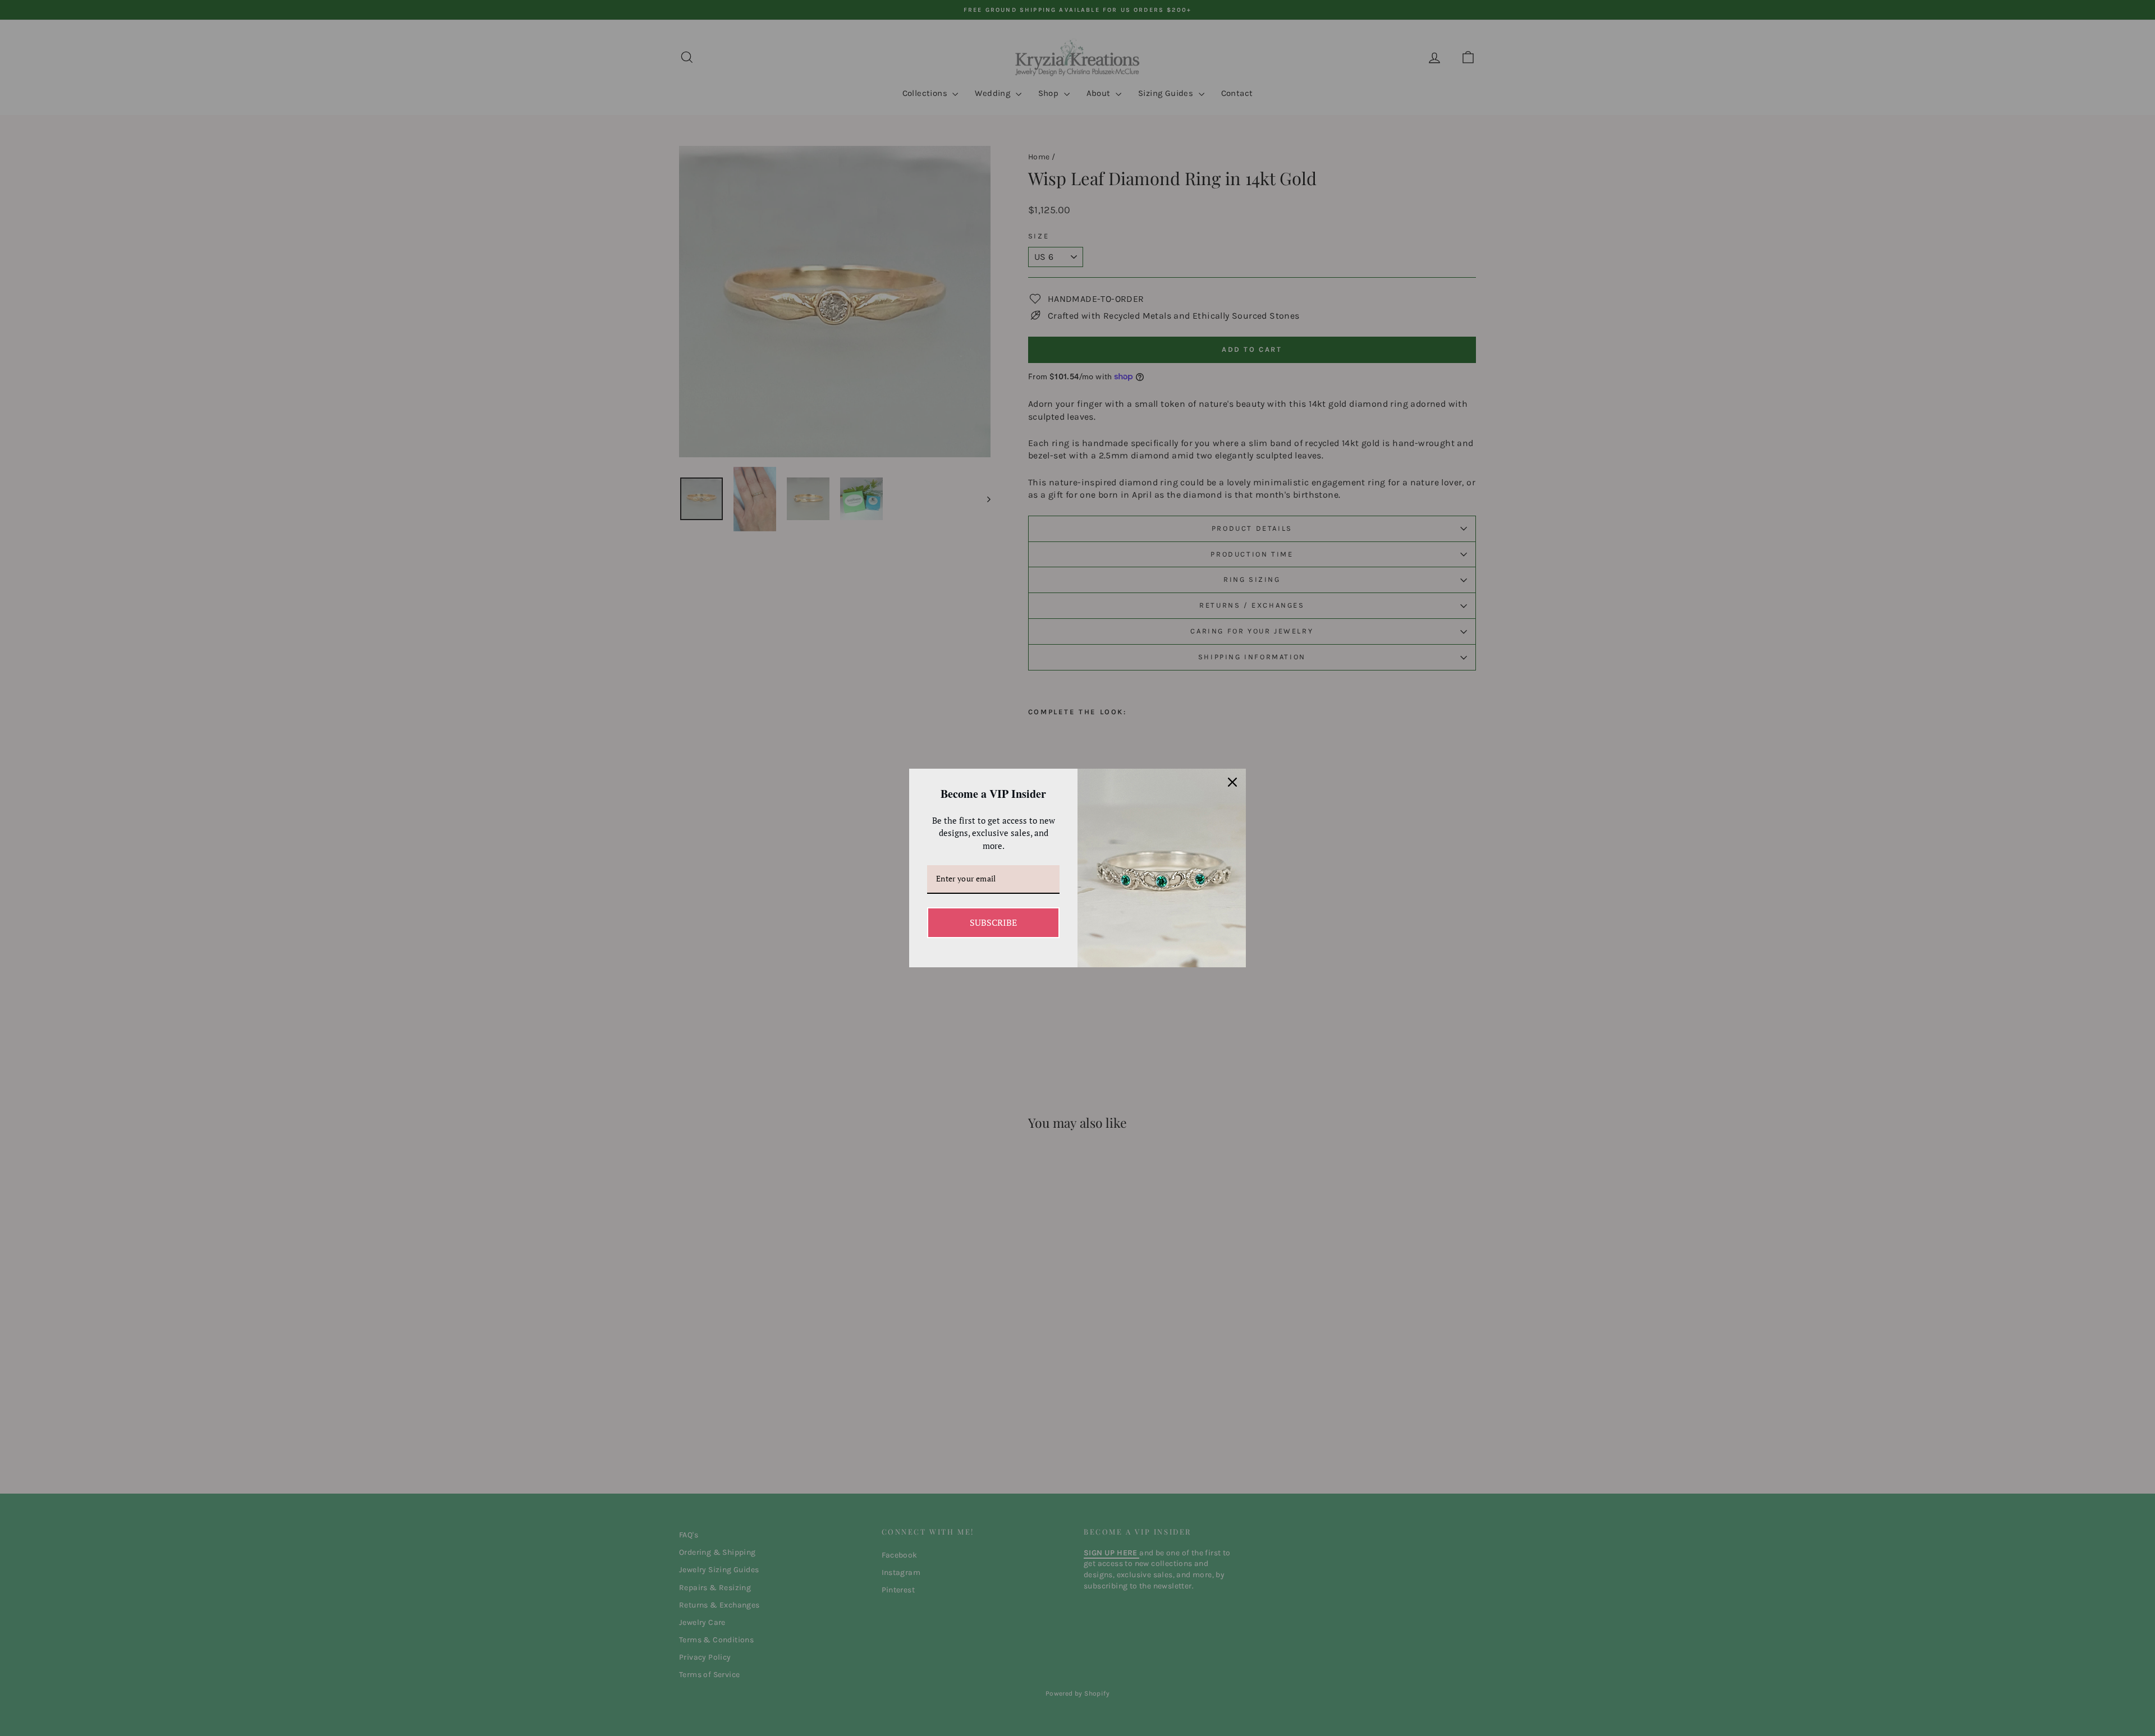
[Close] (1232, 782)
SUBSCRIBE (993, 922)
